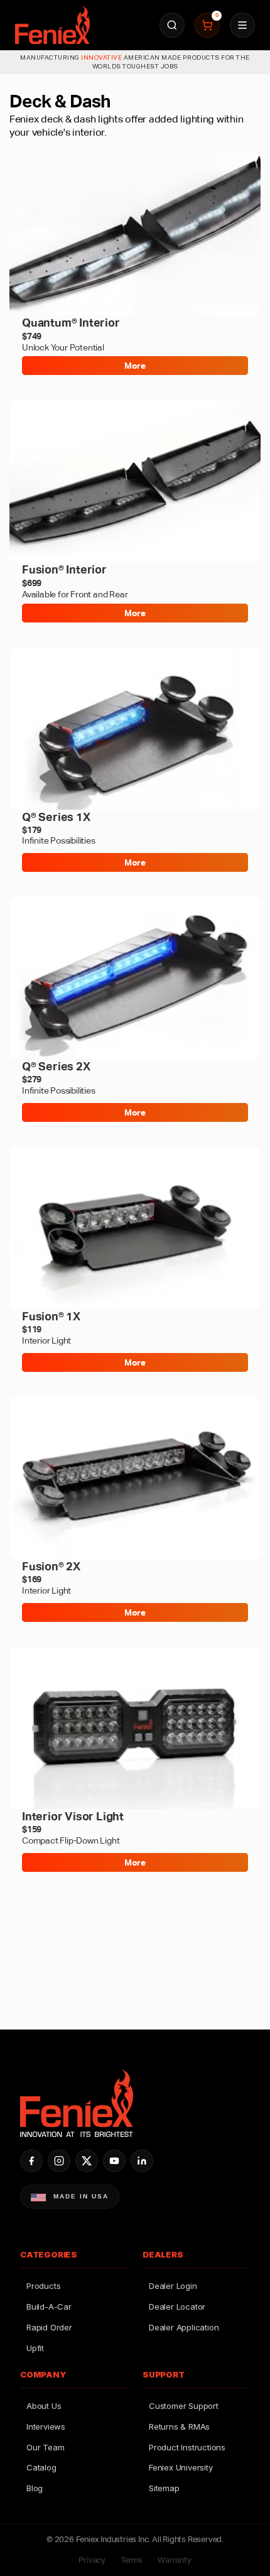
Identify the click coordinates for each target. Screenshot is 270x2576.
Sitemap (164, 2488)
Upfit (35, 2348)
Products (43, 2286)
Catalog (41, 2467)
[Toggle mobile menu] (242, 25)
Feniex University (181, 2467)
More (135, 366)
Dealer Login (173, 2286)
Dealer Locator (177, 2307)
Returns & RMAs (179, 2427)
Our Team (45, 2447)
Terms (132, 2560)
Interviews (46, 2427)
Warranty (174, 2560)
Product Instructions (187, 2447)
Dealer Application (184, 2327)
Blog (35, 2488)
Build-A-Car (49, 2307)
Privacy (92, 2560)
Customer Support (184, 2406)
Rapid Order (49, 2327)
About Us (44, 2406)
